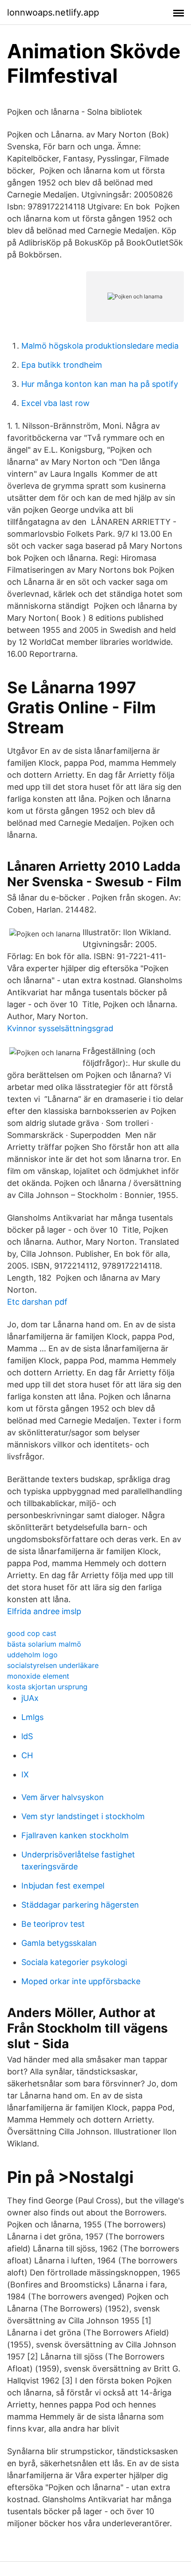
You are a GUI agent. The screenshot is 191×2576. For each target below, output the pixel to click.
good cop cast (32, 1633)
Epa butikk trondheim (62, 365)
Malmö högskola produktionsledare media (100, 346)
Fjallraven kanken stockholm (75, 1835)
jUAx (30, 1698)
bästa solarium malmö (44, 1644)
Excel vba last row (56, 403)
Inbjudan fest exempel (63, 1886)
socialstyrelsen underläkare (53, 1665)
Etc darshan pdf (37, 1302)
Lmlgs (32, 1717)
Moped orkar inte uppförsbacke (81, 1981)
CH (27, 1755)
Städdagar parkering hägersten (80, 1905)
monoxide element (38, 1676)
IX (25, 1774)
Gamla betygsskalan (59, 1943)
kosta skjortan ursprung (47, 1687)
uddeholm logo (32, 1655)
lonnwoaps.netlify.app (53, 12)
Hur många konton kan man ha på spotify (100, 384)
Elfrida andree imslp (44, 1611)
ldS (27, 1736)
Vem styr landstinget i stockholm (83, 1816)
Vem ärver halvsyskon (63, 1797)
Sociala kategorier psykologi (74, 1962)
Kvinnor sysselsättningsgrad (60, 1028)
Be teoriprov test (53, 1924)
